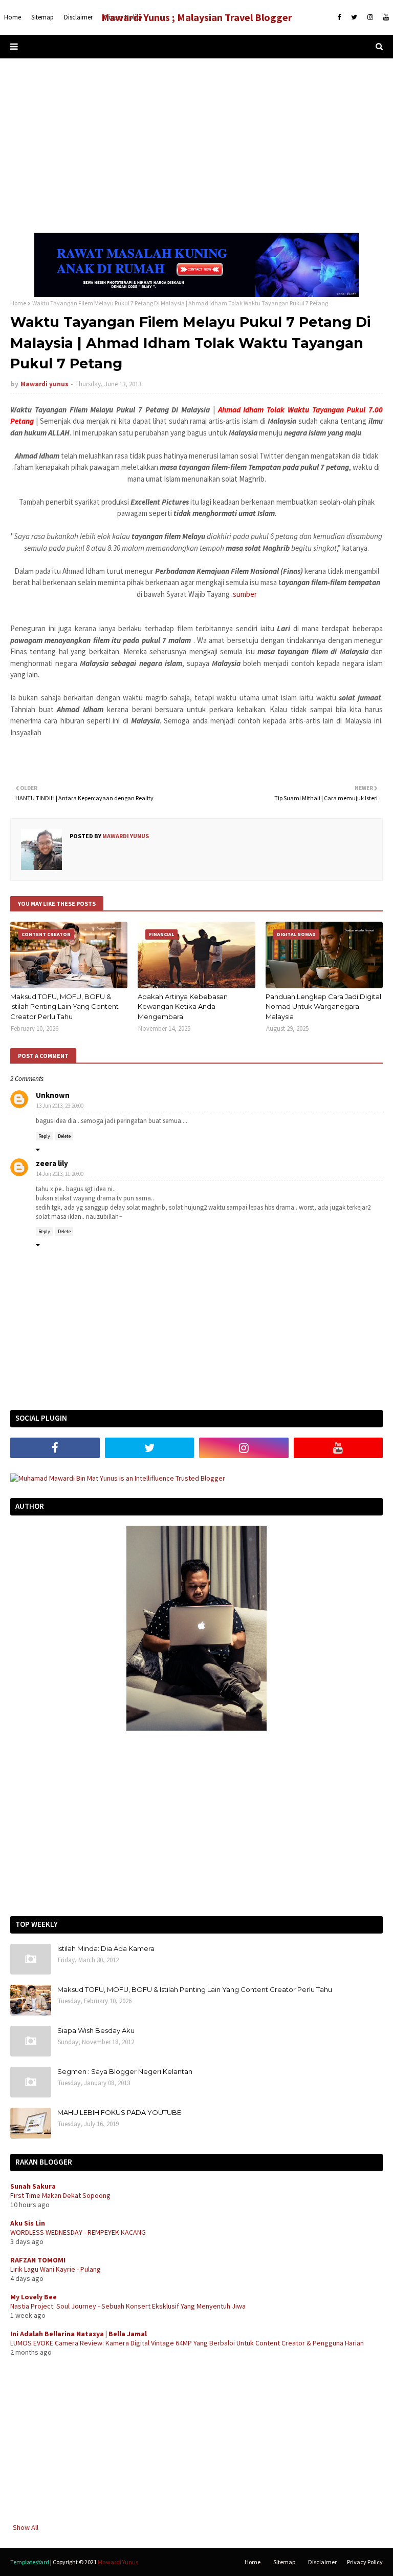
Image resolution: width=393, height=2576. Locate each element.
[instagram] (370, 17)
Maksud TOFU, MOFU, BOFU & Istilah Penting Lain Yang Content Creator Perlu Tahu (64, 1006)
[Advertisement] (196, 146)
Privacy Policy (365, 2562)
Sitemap (284, 2562)
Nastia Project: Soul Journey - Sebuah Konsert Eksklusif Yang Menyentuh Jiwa (128, 2306)
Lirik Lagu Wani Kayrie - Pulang (56, 2269)
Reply (44, 1136)
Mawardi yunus (45, 384)
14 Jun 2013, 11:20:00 (60, 1174)
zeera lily (52, 1163)
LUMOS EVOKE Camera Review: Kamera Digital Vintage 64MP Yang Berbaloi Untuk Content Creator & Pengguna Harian (187, 2343)
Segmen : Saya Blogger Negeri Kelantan (125, 2071)
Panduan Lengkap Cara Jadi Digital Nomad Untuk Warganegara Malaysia (323, 1006)
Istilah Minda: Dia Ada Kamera (106, 1948)
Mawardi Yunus (118, 2562)
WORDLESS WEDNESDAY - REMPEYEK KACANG (78, 2232)
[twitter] (354, 17)
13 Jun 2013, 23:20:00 (60, 1106)
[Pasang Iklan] (197, 295)
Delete (64, 1136)
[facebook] (339, 17)
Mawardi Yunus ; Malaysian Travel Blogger (197, 17)
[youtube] (385, 17)
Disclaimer (322, 2562)
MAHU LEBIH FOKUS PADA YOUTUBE (119, 2112)
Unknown (53, 1095)
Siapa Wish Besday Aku (96, 2030)
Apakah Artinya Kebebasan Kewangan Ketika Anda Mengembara (183, 1006)
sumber (245, 594)
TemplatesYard (30, 2562)
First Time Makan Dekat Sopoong (60, 2195)
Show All (26, 2527)
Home (18, 303)
